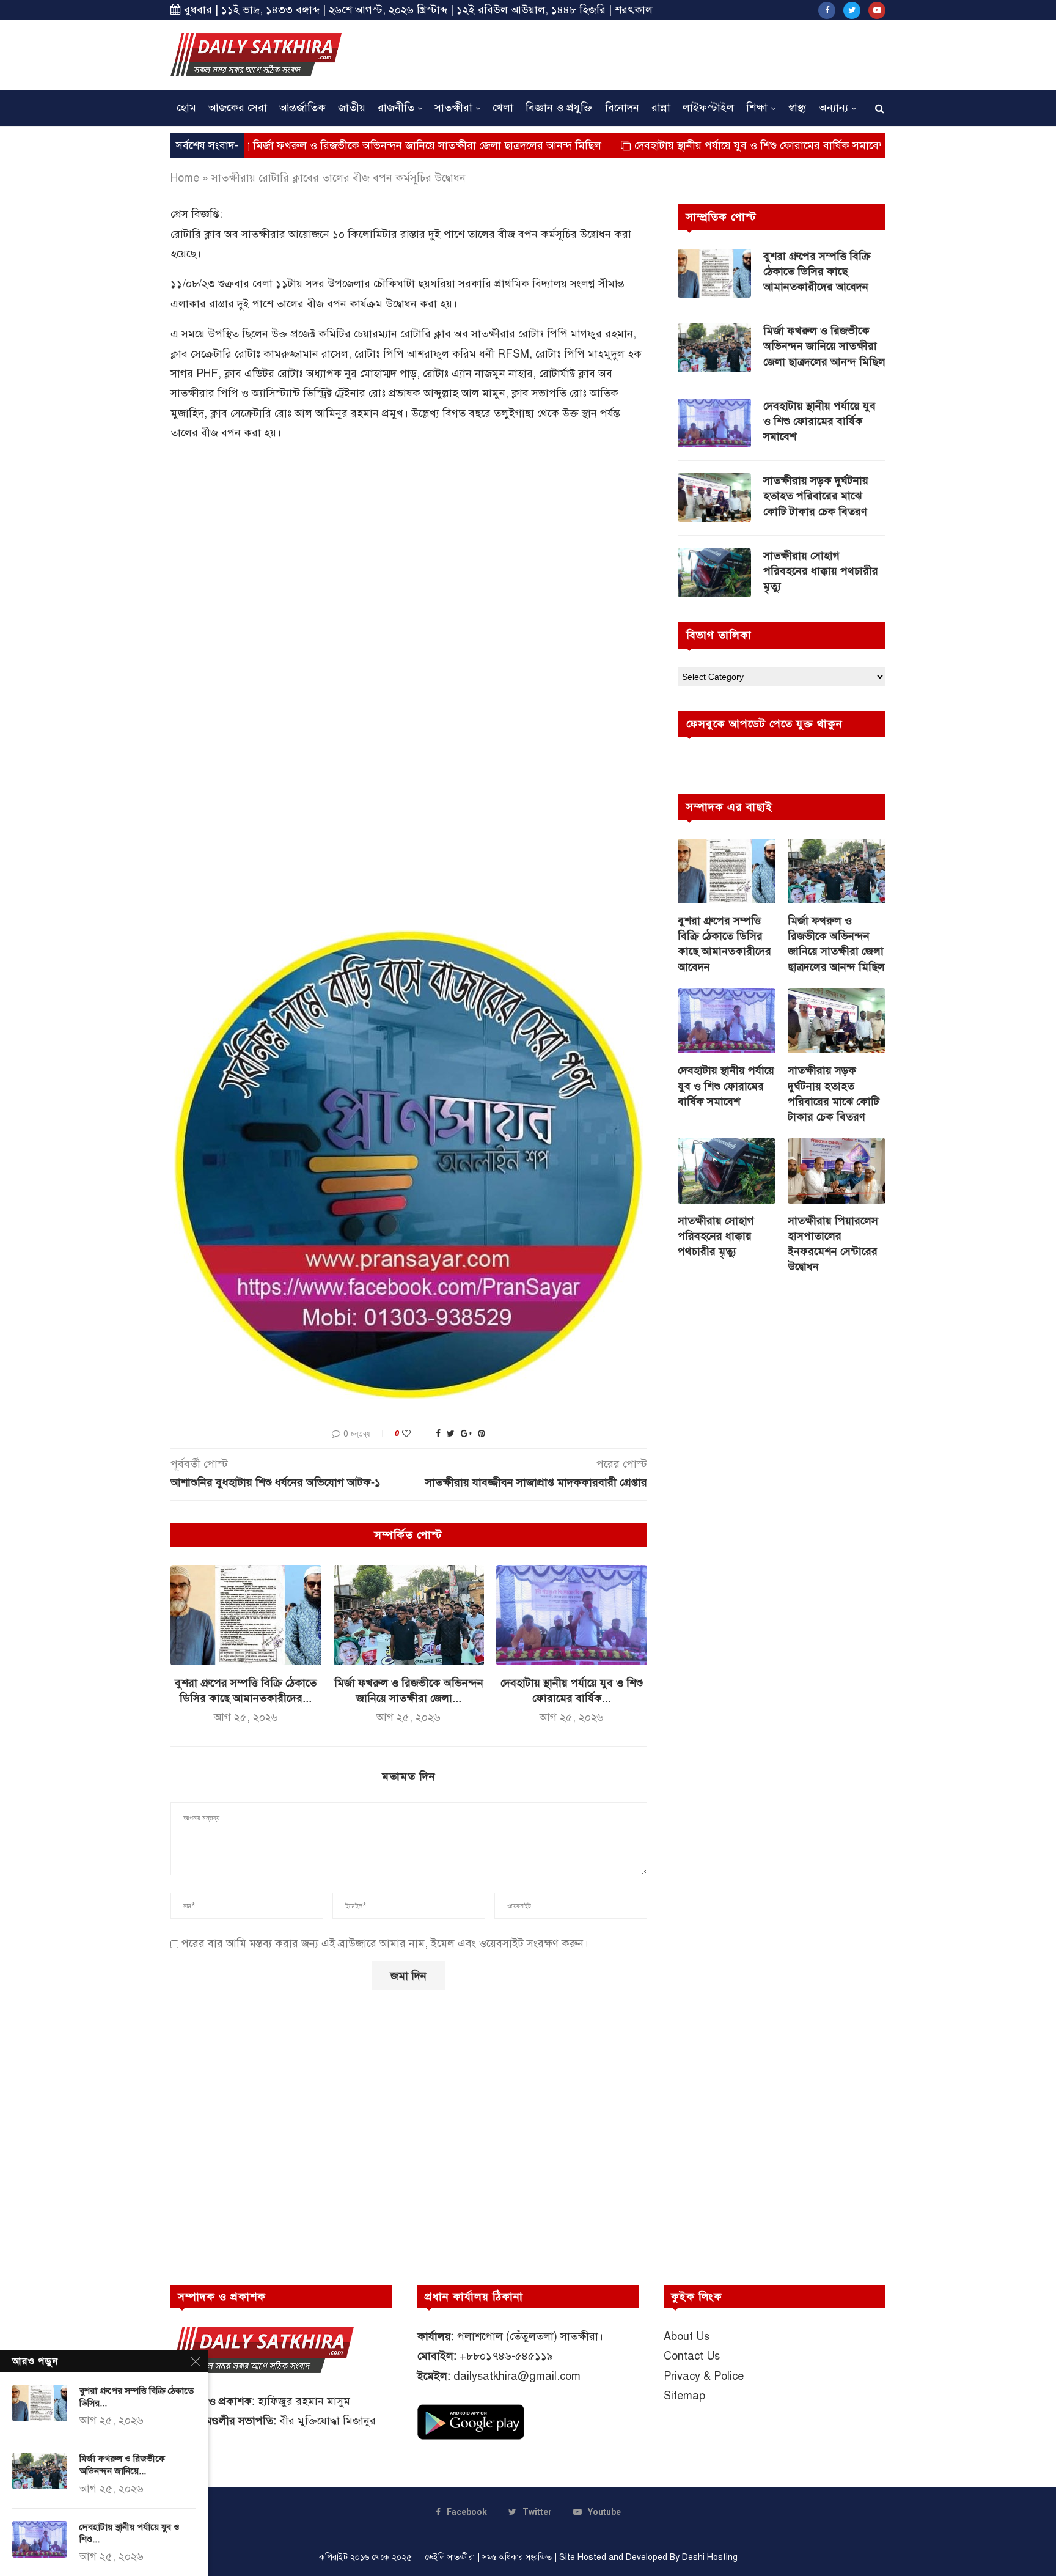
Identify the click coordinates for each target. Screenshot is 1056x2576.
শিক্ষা (757, 108)
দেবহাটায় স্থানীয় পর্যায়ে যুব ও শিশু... (130, 2533)
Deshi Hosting (710, 2557)
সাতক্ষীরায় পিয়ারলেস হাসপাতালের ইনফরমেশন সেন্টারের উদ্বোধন (833, 1244)
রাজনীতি (396, 108)
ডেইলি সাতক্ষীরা (450, 2557)
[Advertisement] (663, 53)
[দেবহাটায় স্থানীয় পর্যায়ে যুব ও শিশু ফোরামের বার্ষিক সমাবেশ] (572, 1615)
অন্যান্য (834, 108)
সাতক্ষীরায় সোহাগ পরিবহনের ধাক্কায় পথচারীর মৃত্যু (821, 571)
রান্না (661, 108)
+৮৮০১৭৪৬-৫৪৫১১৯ (506, 2356)
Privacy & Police (704, 2376)
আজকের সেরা (238, 108)
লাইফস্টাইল (708, 108)
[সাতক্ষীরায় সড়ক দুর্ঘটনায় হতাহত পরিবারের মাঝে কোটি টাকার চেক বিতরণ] (714, 498)
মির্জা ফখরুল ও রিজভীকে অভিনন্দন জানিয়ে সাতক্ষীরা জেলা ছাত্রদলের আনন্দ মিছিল (336, 145)
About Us (687, 2336)
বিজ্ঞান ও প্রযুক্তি (559, 108)
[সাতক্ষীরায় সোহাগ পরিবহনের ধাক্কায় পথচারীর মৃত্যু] (714, 573)
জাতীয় (352, 108)
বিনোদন (622, 108)
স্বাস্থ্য (797, 108)
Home (185, 178)
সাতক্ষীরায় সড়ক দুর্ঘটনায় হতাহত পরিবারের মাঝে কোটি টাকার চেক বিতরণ (817, 496)
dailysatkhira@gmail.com (517, 2376)
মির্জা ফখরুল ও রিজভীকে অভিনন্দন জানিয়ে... (122, 2465)
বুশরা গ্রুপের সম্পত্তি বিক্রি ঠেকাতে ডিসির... (137, 2397)
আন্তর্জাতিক (302, 108)
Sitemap (684, 2396)
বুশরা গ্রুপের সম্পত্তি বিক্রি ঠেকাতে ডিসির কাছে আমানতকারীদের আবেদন (817, 271)
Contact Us (692, 2356)
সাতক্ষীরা (453, 108)
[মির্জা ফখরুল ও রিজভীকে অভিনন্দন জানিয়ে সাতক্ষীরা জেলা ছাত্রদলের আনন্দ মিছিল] (409, 1615)
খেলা (503, 108)
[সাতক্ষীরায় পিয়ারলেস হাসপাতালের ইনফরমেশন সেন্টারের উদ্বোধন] (837, 1171)
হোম (186, 108)
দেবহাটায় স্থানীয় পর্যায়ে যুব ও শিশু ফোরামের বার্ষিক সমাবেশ (672, 145)
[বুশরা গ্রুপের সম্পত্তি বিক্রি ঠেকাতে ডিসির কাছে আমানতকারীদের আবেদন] (246, 1615)
